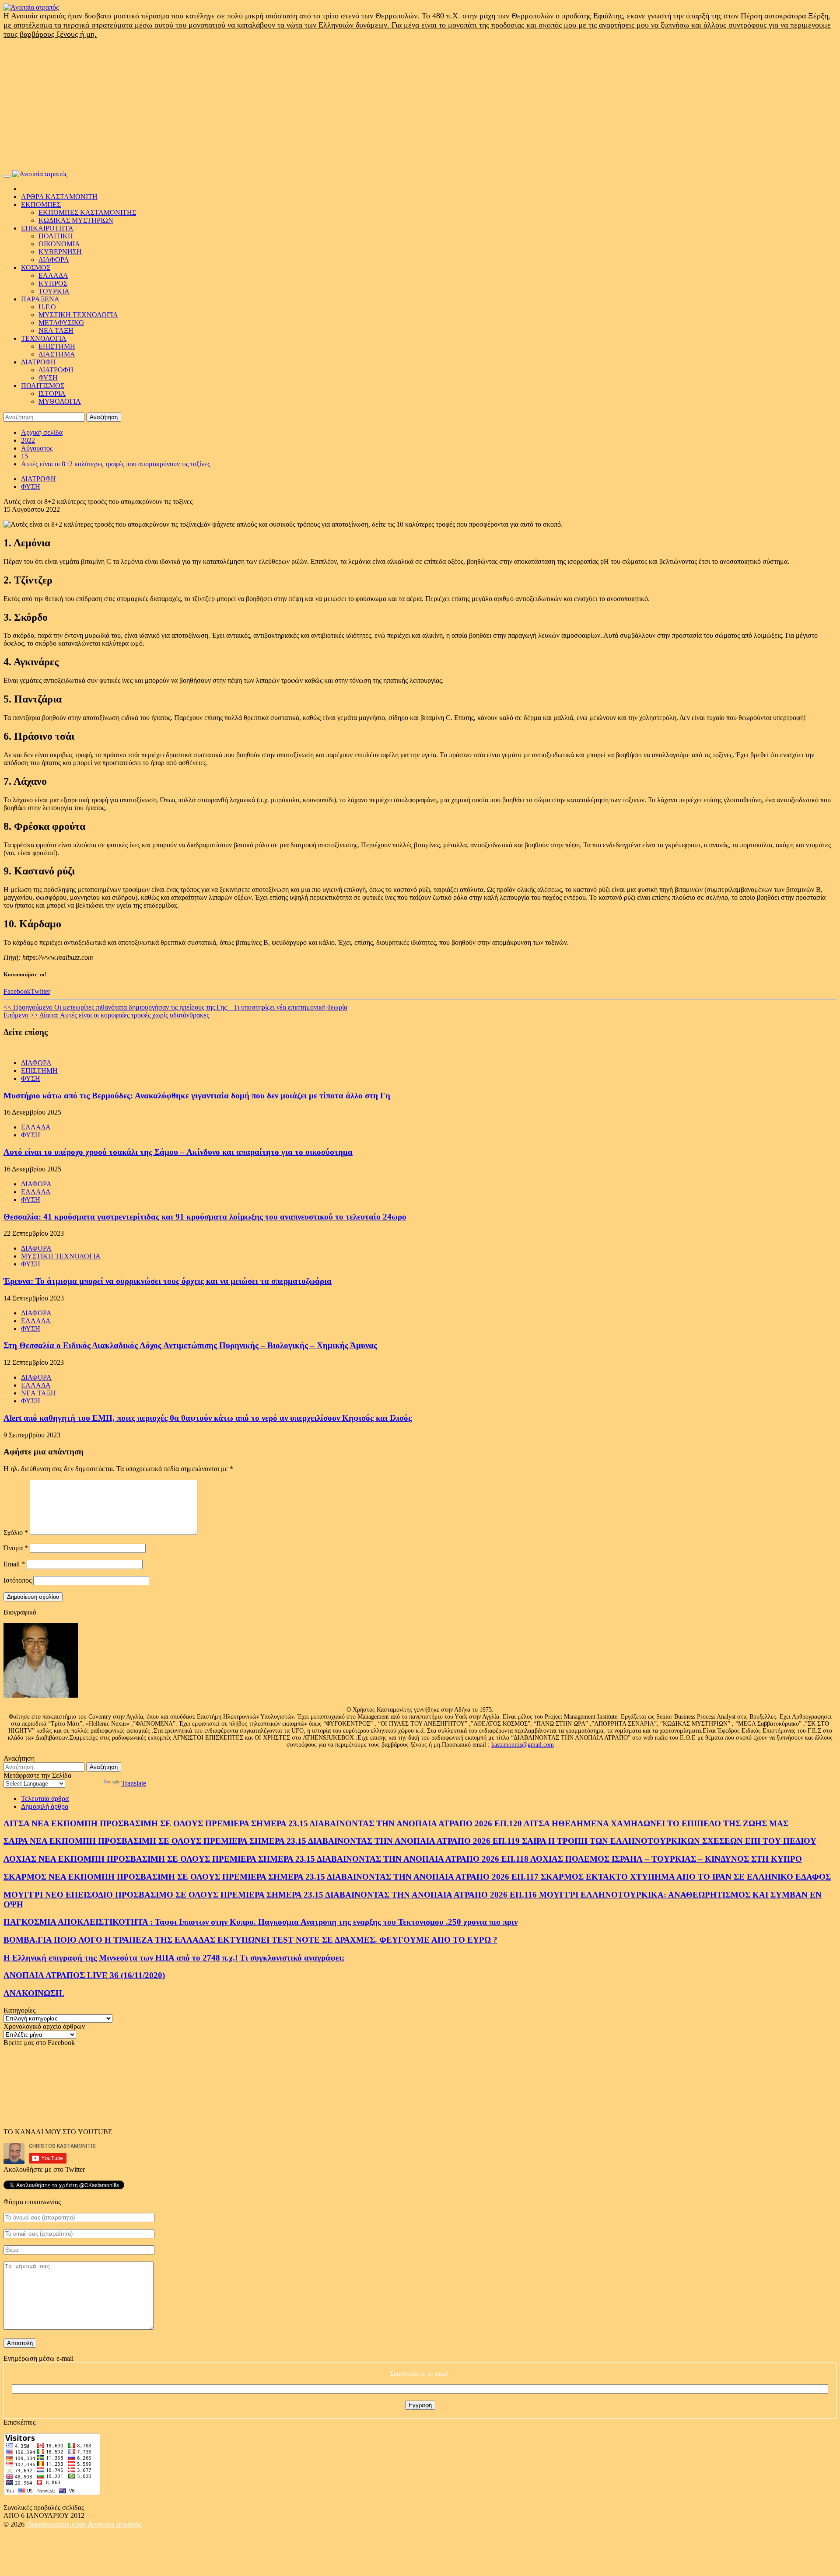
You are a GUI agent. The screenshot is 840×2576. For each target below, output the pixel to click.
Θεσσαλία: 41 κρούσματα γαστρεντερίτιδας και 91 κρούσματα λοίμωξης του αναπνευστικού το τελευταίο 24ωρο (205, 1217)
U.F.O (47, 307)
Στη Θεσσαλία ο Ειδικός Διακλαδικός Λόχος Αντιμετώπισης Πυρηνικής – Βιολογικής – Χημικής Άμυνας (190, 1345)
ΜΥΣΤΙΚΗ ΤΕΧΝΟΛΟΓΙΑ (78, 315)
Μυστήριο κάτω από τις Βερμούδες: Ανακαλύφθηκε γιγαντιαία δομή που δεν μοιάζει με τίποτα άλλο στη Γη (197, 1096)
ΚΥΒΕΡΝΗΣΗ (60, 252)
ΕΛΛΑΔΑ (53, 275)
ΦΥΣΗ (48, 378)
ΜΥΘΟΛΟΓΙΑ (60, 401)
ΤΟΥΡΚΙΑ (54, 291)
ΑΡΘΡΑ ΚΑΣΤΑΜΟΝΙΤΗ (59, 197)
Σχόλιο (16, 1533)
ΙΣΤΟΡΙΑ (52, 393)
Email (14, 1564)
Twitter (40, 991)
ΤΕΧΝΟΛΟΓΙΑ (44, 338)
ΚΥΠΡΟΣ (53, 283)
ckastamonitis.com (57, 2524)
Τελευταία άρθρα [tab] (45, 1798)
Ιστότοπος (17, 1580)
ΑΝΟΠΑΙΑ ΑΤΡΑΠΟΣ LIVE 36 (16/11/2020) (84, 1975)
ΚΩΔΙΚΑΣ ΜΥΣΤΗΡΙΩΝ (76, 220)
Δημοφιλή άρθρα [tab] (45, 1806)
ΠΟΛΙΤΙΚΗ (56, 236)
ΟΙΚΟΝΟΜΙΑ (59, 244)
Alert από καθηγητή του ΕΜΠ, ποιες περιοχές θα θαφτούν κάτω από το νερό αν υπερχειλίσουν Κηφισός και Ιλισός (208, 1418)
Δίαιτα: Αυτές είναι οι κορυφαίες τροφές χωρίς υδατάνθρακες (106, 1015)
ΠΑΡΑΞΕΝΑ (40, 299)
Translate (134, 1783)
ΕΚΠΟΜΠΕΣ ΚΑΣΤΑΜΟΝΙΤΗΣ (87, 212)
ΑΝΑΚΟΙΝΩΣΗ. (34, 1993)
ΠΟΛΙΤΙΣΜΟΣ (43, 386)
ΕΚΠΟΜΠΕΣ (41, 204)
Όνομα (16, 1548)
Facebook (17, 991)
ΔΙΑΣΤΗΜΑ (57, 354)
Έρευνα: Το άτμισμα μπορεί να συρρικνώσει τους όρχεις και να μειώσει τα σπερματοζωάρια (168, 1281)
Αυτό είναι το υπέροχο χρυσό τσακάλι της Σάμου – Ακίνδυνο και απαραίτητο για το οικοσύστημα (178, 1152)
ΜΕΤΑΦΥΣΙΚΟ (61, 323)
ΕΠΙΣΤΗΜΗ (57, 346)
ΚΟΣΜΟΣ (36, 267)
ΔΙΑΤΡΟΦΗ (38, 362)
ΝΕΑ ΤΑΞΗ (56, 330)
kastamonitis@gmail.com (523, 1745)
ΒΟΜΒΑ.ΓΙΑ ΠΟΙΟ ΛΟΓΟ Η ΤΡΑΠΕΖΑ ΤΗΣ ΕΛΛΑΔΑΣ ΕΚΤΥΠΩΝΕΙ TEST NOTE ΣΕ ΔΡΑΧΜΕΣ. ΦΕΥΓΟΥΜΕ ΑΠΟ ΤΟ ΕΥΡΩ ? (250, 1940)
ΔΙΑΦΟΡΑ (54, 260)
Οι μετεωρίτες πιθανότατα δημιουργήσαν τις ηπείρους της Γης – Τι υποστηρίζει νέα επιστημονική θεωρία (175, 1007)
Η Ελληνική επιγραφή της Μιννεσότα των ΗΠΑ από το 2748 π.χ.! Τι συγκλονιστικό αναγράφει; (174, 1958)
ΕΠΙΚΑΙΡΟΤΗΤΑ (47, 228)
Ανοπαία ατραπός (115, 2524)
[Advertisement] (420, 105)
